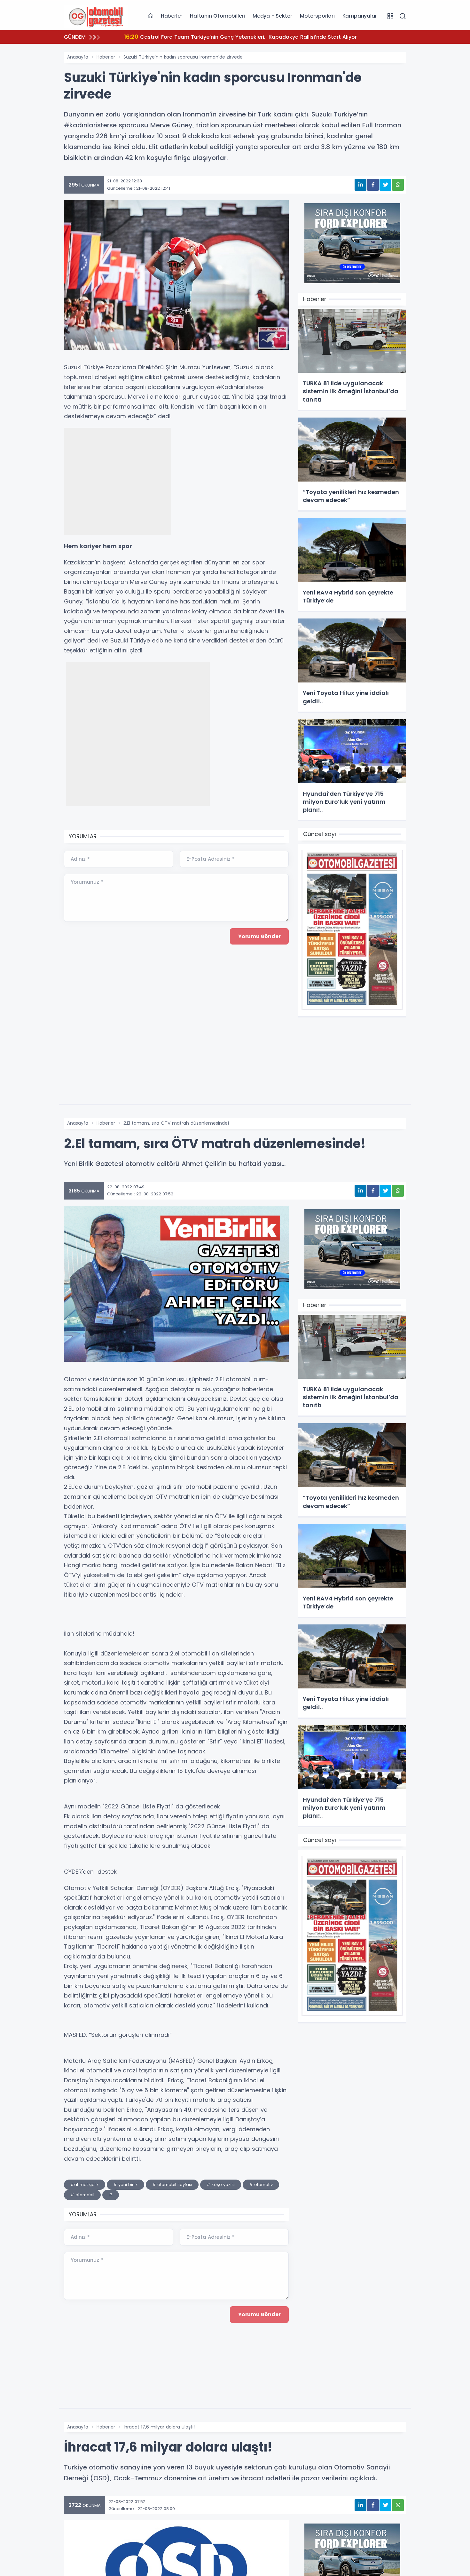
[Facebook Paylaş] (373, 185)
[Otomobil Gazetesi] (96, 16)
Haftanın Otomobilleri (217, 16)
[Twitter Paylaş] (385, 185)
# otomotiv (261, 2185)
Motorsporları (317, 16)
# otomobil (82, 2195)
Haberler (172, 16)
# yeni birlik (125, 2185)
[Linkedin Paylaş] (360, 185)
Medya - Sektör (272, 16)
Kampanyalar (360, 16)
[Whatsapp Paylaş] (398, 185)
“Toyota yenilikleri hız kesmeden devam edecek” (196, 37)
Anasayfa (78, 57)
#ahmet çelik (85, 2185)
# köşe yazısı (221, 2185)
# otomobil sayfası (172, 2185)
